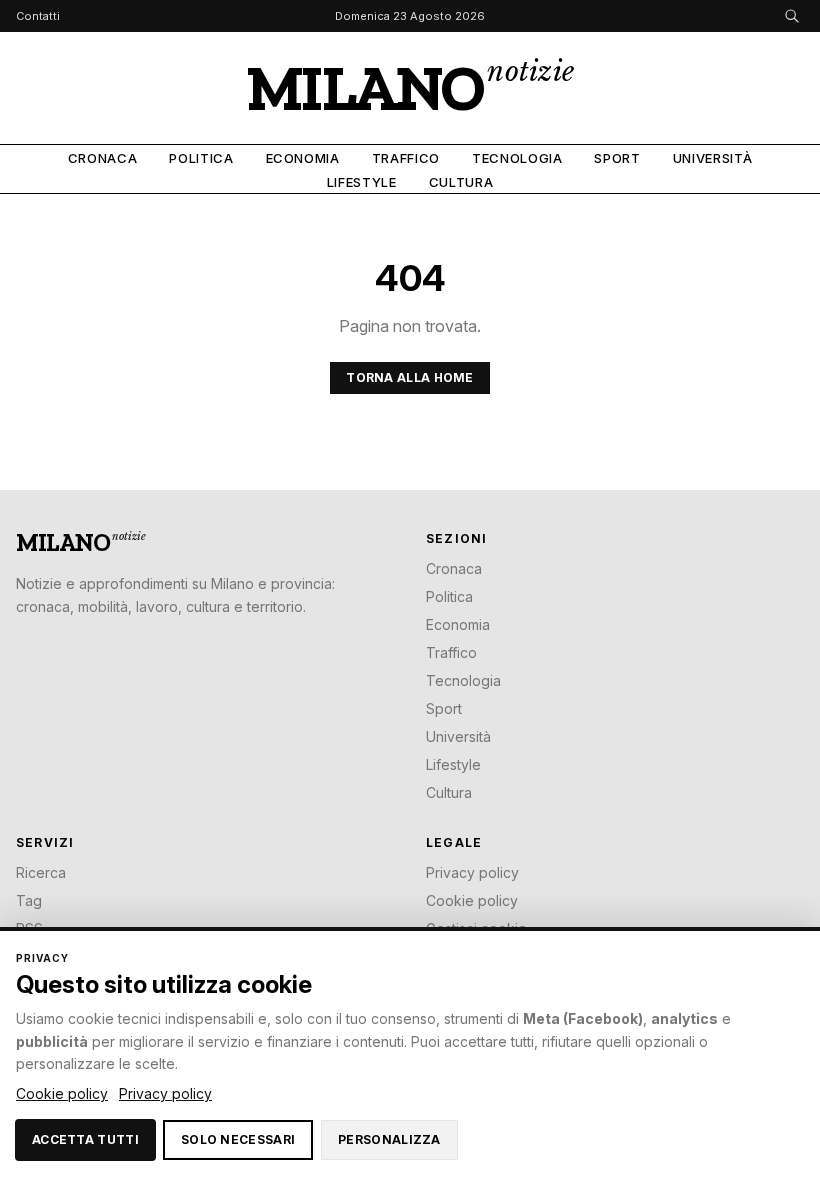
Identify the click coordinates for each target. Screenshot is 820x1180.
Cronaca (103, 158)
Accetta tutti (85, 1139)
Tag (29, 900)
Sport (617, 158)
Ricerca (41, 872)
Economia (303, 158)
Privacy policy (472, 872)
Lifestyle (362, 182)
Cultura (461, 182)
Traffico (406, 158)
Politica (201, 158)
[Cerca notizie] (792, 16)
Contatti (38, 16)
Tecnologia (517, 158)
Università (713, 158)
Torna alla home (410, 377)
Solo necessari (238, 1139)
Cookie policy (472, 900)
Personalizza (389, 1139)
